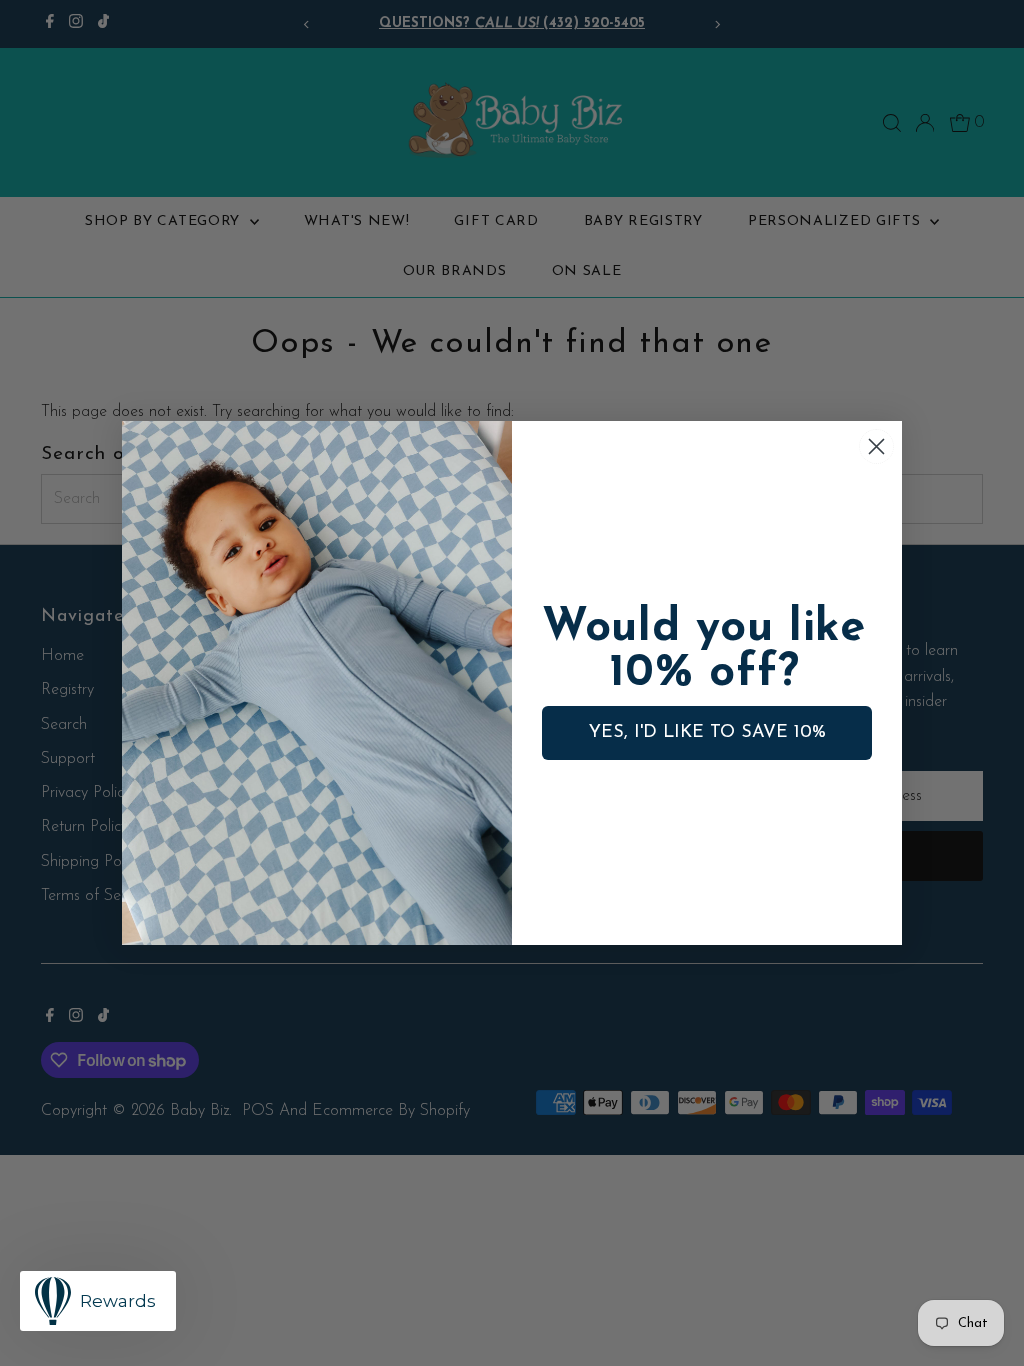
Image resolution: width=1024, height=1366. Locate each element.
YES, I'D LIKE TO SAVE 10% (707, 733)
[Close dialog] (876, 446)
